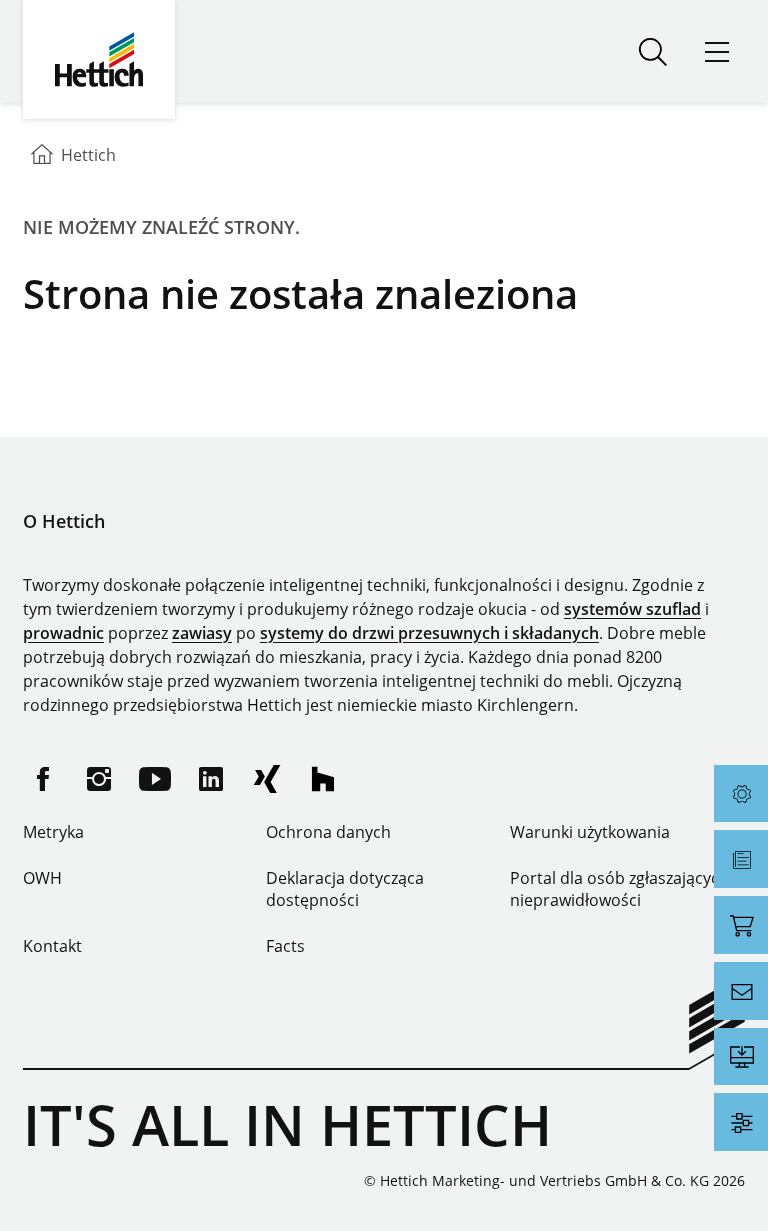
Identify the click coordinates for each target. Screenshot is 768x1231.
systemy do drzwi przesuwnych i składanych (429, 633)
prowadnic (63, 633)
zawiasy (202, 633)
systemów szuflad (632, 609)
